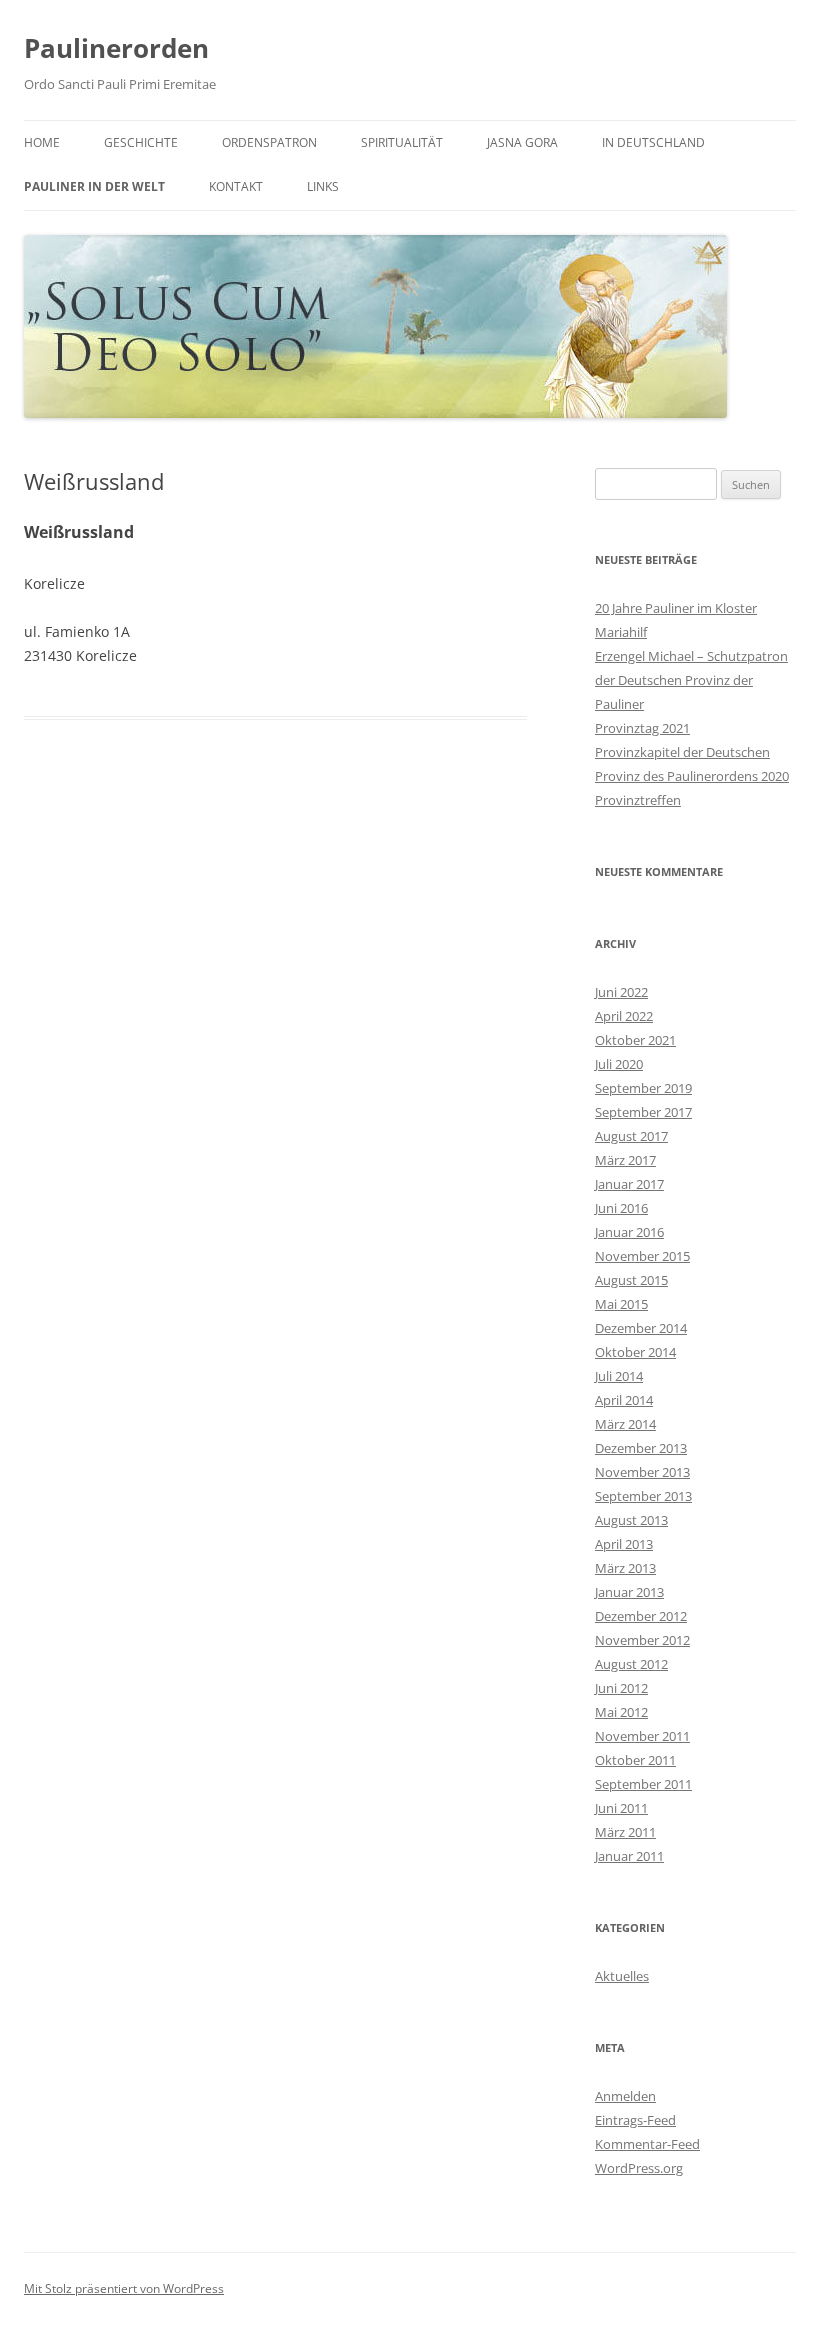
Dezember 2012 (641, 1616)
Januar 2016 (629, 1232)
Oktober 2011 (635, 1760)
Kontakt (236, 186)
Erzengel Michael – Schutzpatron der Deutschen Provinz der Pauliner (691, 680)
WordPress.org (639, 2168)
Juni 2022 (621, 992)
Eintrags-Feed (635, 2120)
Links (323, 186)
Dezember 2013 (641, 1448)
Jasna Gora (522, 142)
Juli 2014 (619, 1376)
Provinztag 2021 (642, 728)
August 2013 (631, 1520)
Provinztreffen (638, 800)
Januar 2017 (629, 1184)
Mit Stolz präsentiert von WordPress (124, 2288)
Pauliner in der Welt (94, 186)
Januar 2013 (629, 1592)
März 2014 (625, 1424)
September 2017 (643, 1112)
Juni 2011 (621, 1808)
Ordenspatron (269, 142)
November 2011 (642, 1736)
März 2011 (625, 1832)
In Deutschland (653, 142)
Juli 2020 (619, 1064)
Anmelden (625, 2096)
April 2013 (624, 1544)
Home (42, 142)
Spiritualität (402, 142)
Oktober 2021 (635, 1040)
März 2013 (625, 1568)
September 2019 (643, 1088)
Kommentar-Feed (647, 2144)
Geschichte (141, 142)
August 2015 (631, 1280)
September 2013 (643, 1496)
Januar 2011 (629, 1856)
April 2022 (624, 1016)
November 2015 (642, 1256)
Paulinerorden (116, 48)
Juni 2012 (621, 1688)
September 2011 (643, 1784)
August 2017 (631, 1136)
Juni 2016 (621, 1208)
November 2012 (642, 1640)
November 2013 (642, 1472)
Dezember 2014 (641, 1328)
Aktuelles (622, 1976)
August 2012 (631, 1664)
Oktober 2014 (635, 1352)
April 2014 (624, 1400)
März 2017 (625, 1160)
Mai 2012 (621, 1712)
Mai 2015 (621, 1304)
